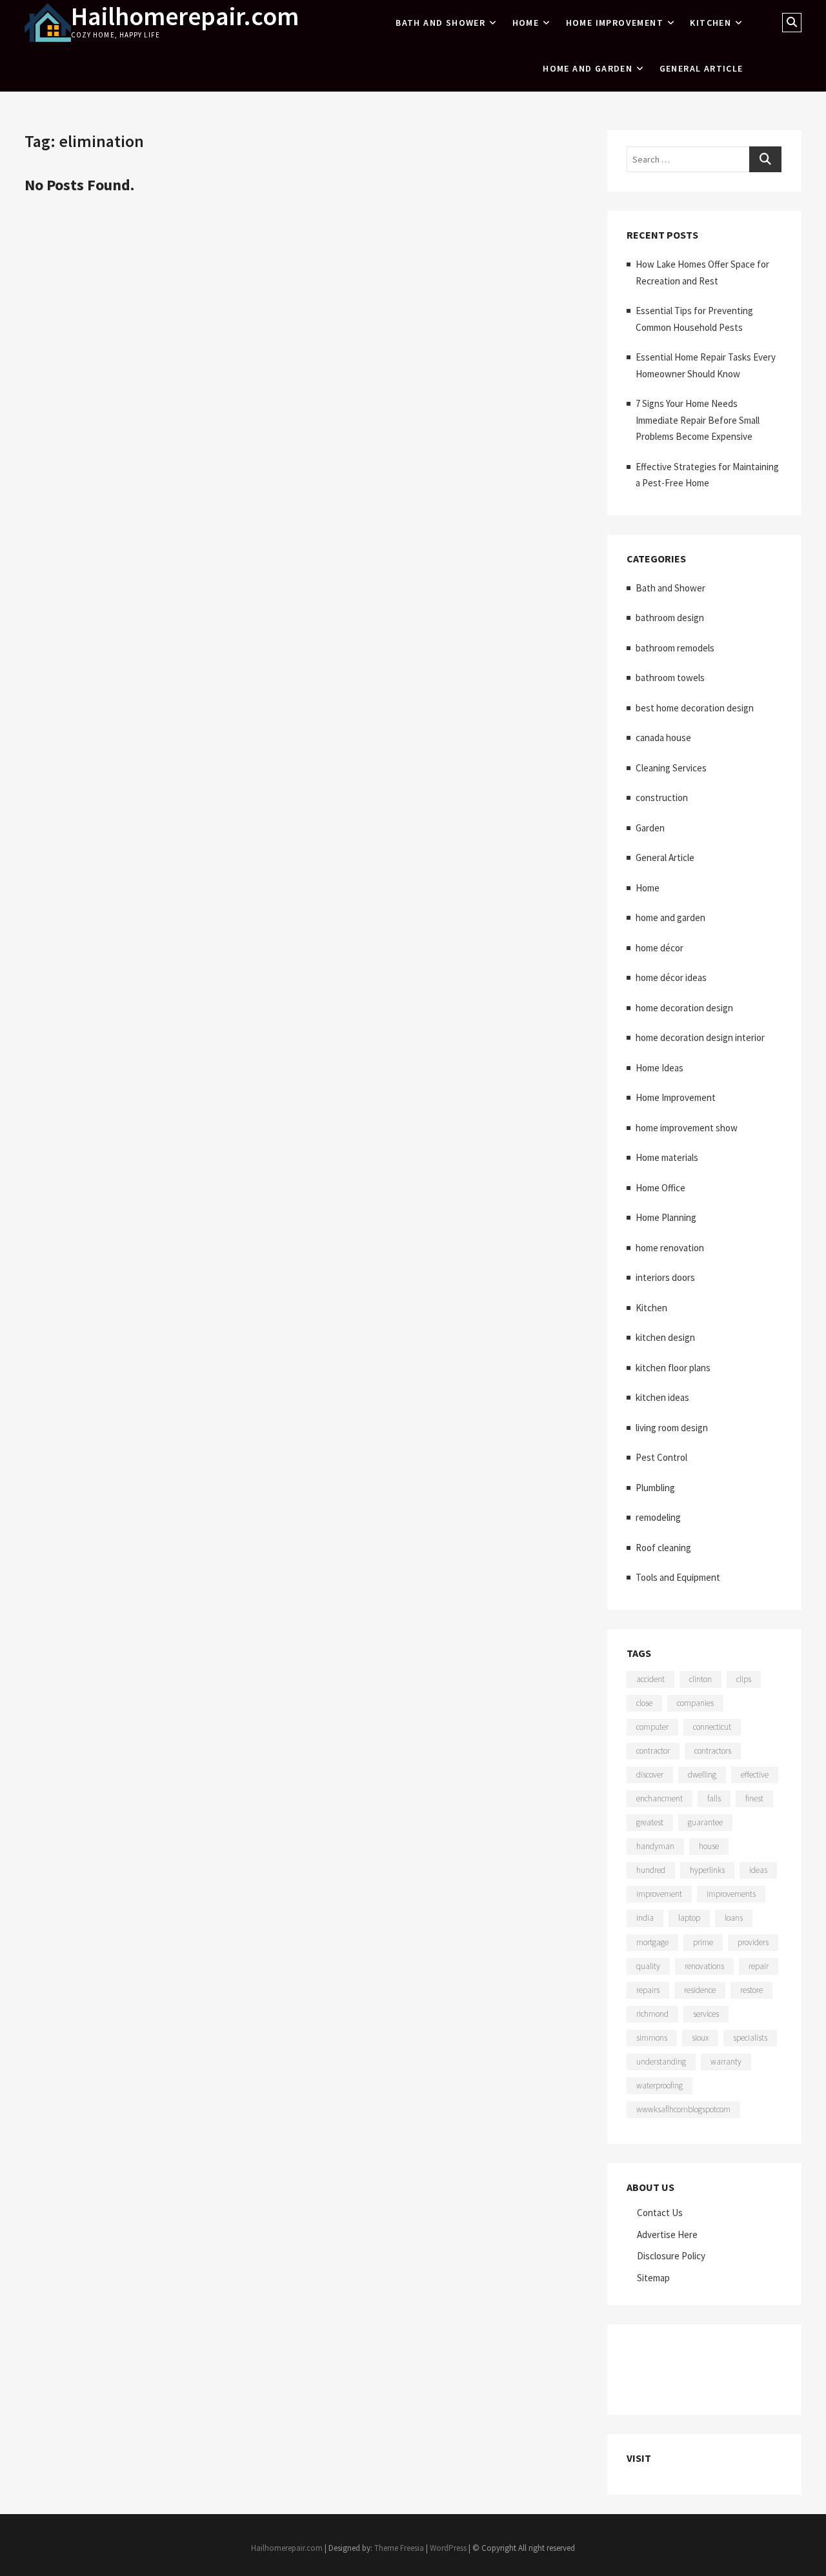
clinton (700, 1679)
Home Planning (666, 1217)
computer (652, 1727)
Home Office (660, 1188)
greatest (650, 1822)
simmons (652, 2038)
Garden (650, 828)
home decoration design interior (700, 1037)
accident (650, 1679)
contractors (713, 1751)
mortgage (652, 1942)
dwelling (702, 1775)
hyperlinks (707, 1870)
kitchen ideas (662, 1397)
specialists (750, 2038)
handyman (655, 1846)
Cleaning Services (671, 768)
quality (648, 1966)
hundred (651, 1870)
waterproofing (660, 2086)
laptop (689, 1918)
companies (695, 1703)
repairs (648, 1990)
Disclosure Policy (671, 2256)
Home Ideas (660, 1068)
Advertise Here (667, 2234)
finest (754, 1798)
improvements (731, 1894)
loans (734, 1918)
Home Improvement (615, 23)
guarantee (705, 1822)
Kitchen (710, 23)
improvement (659, 1894)
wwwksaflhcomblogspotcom (683, 2109)
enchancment (660, 1798)
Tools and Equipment (678, 1577)
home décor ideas (671, 977)
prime (703, 1942)
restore (751, 1990)
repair (759, 1966)
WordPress (448, 2548)
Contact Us (660, 2213)
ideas (758, 1870)
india (645, 1918)
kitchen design (665, 1337)
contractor (653, 1751)
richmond (652, 2014)
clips (744, 1679)
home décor (660, 948)
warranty (726, 2062)
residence (700, 1990)
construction (662, 798)
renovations (704, 1966)
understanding (661, 2062)
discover (650, 1775)
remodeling (658, 1517)
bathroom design (670, 618)
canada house (663, 738)
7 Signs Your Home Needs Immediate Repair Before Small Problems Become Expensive (698, 420)
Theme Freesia (399, 2548)
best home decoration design (695, 708)
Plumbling (655, 1488)
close (644, 1703)
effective (755, 1775)
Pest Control (661, 1457)
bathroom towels (670, 678)
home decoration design (684, 1008)
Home (526, 23)
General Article (701, 68)
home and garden (588, 68)
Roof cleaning (663, 1548)
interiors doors (665, 1277)
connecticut (712, 1727)
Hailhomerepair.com (185, 16)
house (709, 1846)
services (706, 2014)
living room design (672, 1428)
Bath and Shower (440, 23)
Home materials (667, 1157)
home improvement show (687, 1128)
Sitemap (653, 2278)
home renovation (670, 1248)
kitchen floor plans (673, 1368)
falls (714, 1798)
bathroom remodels (675, 648)
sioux (700, 2038)
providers (753, 1942)
